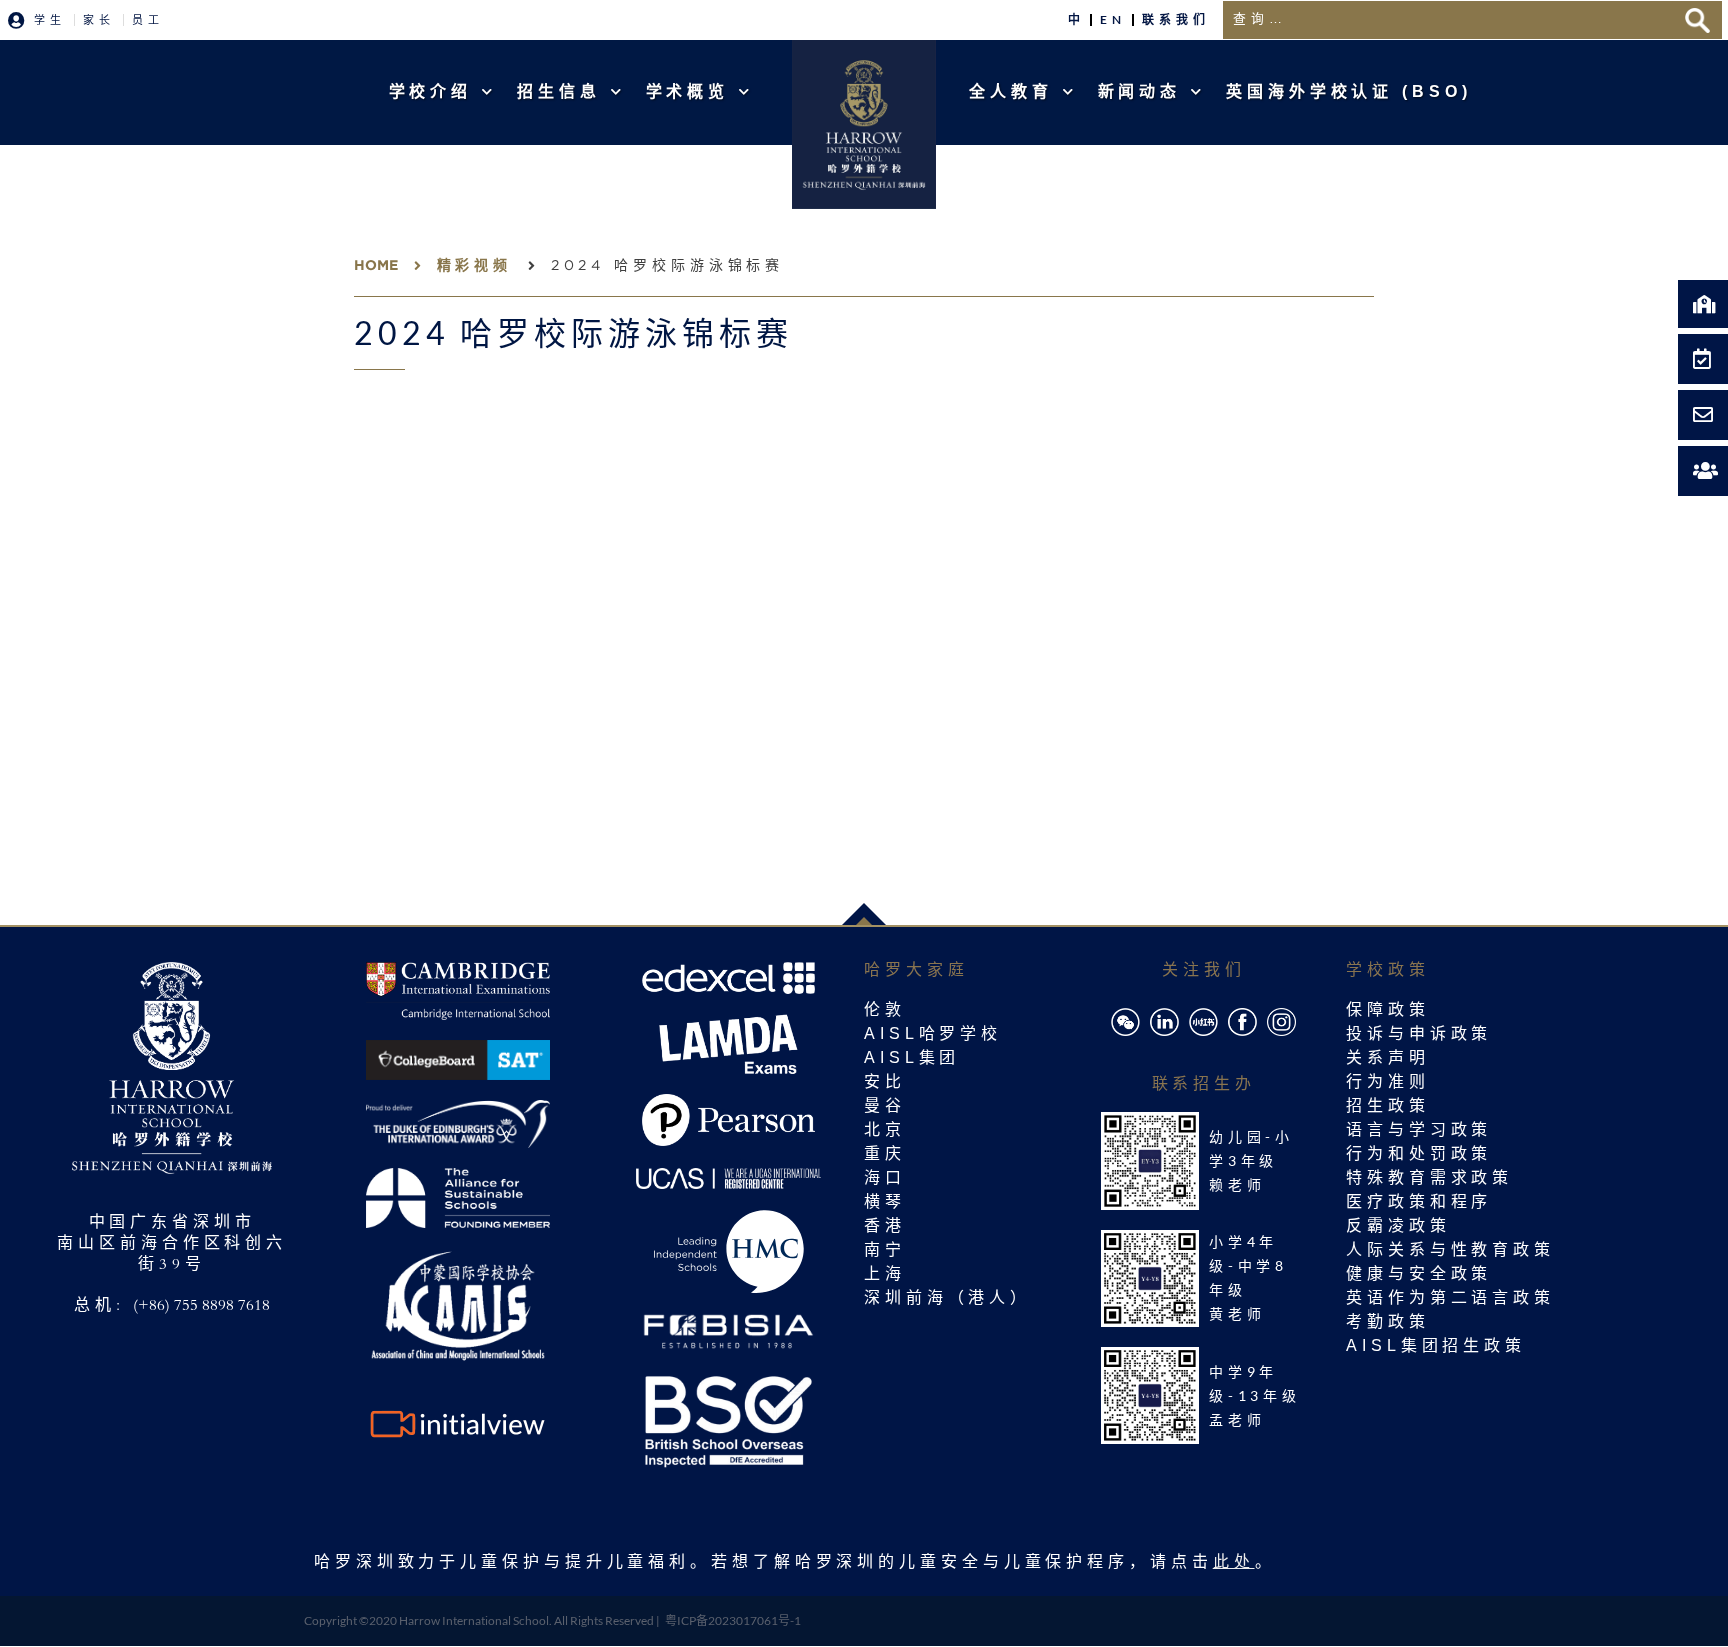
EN (1113, 19)
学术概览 (688, 91)
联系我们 (1176, 19)
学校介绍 (431, 91)
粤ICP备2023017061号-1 (733, 1620)
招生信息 (559, 91)
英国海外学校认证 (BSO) (1349, 91)
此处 (1234, 1564)
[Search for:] (1448, 20)
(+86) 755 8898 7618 (201, 1307)
